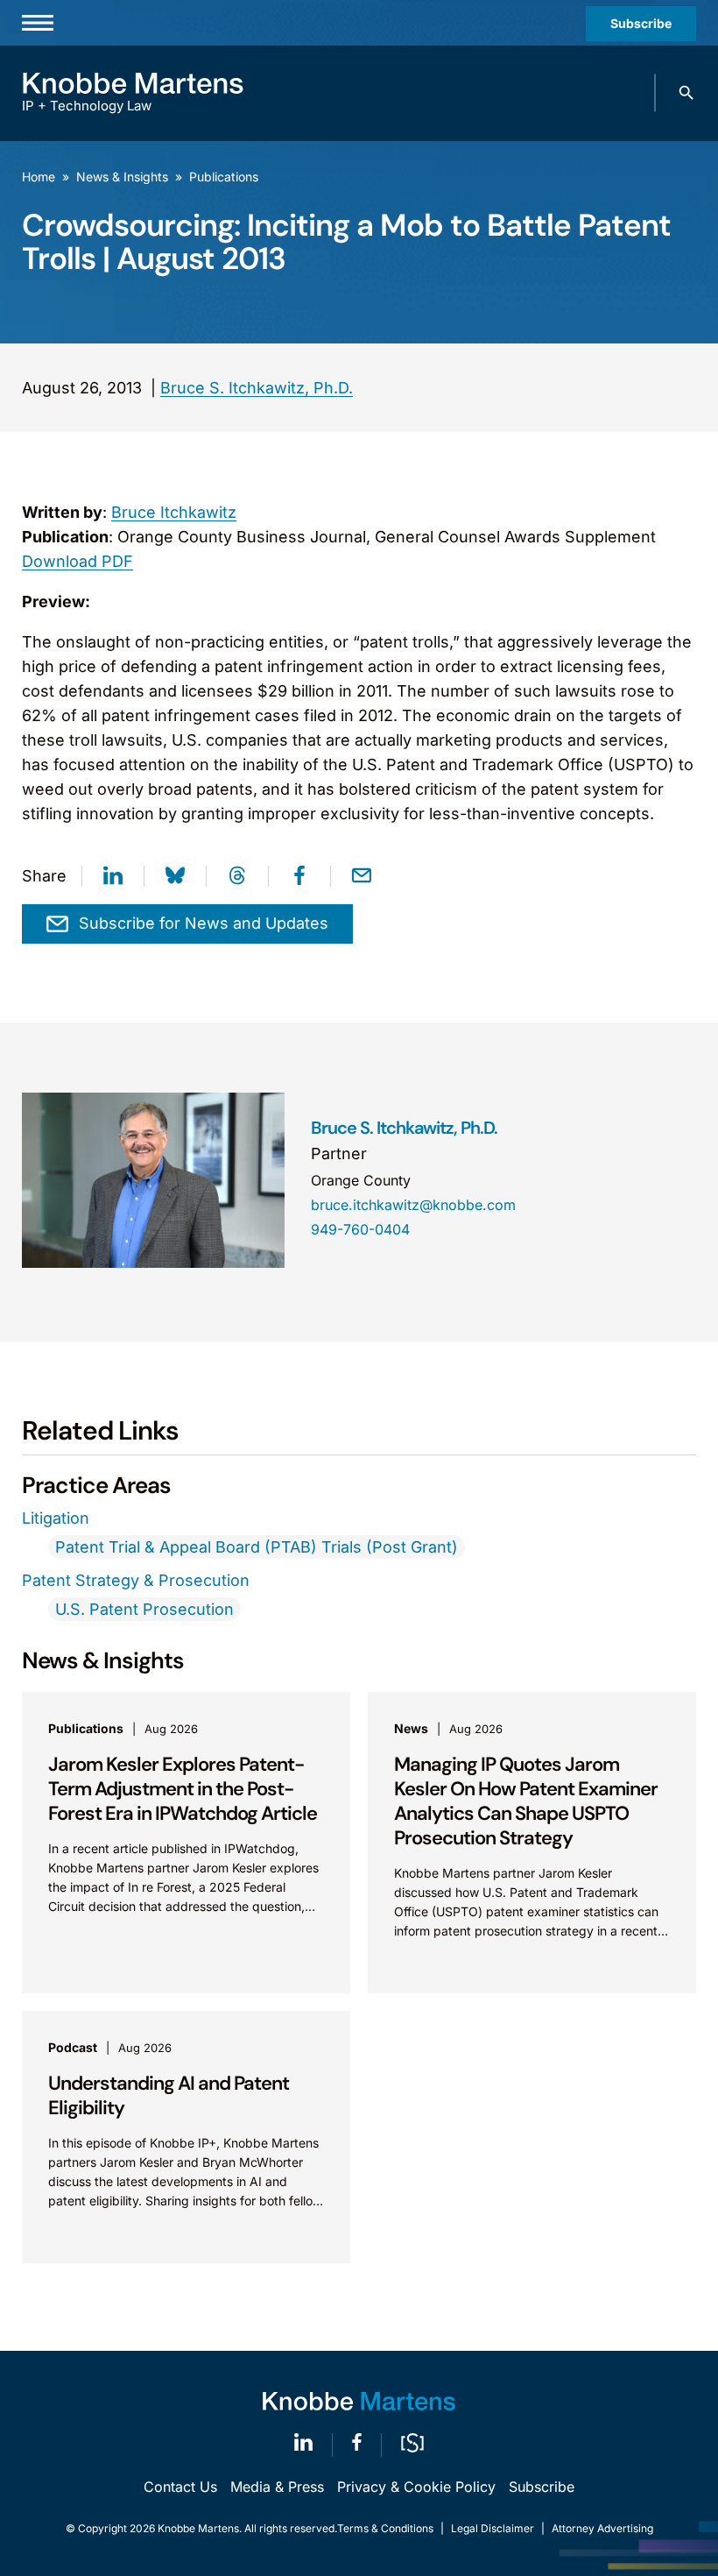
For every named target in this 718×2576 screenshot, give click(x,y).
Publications (224, 177)
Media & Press (277, 2487)
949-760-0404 (360, 1229)
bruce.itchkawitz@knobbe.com (413, 1205)
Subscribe (641, 23)
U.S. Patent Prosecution (144, 1609)
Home (39, 177)
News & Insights (122, 177)
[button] (686, 93)
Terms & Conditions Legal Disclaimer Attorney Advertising (495, 2528)
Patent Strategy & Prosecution (136, 1580)
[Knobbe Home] (359, 2401)
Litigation (56, 1518)
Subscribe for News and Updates (204, 923)
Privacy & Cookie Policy (416, 2487)
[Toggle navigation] (38, 23)
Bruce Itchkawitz (174, 512)
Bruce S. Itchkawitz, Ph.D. (257, 388)
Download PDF (77, 561)
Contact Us (180, 2487)
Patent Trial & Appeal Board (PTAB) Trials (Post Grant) (257, 1547)
